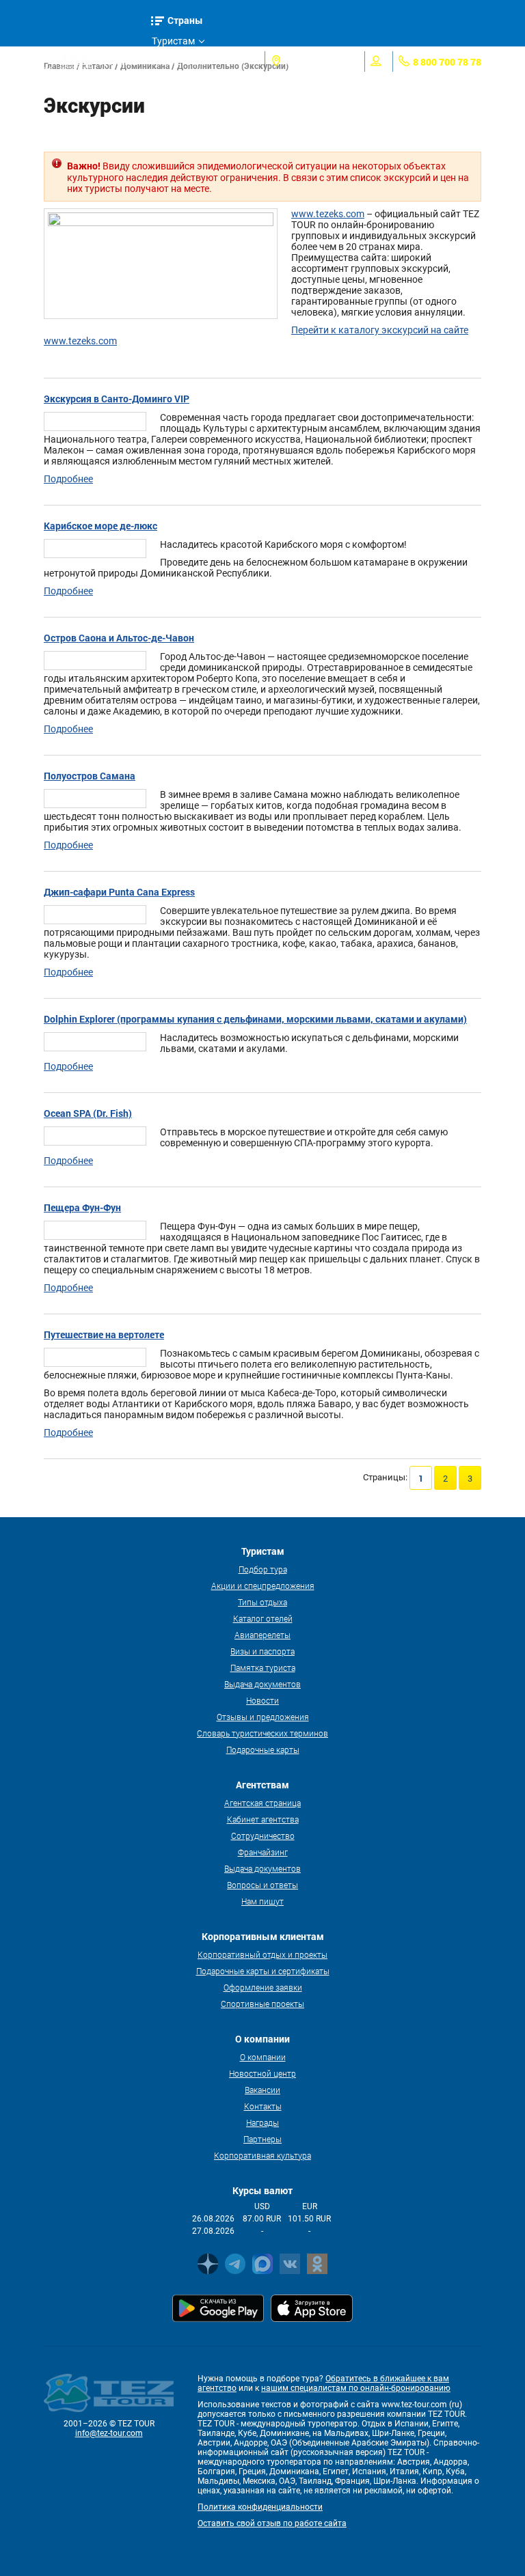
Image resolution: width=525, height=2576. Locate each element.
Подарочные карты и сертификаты (263, 1971)
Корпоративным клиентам (189, 105)
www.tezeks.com (328, 214)
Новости (262, 1700)
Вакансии (262, 2090)
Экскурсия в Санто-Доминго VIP (117, 399)
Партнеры (262, 2139)
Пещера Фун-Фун (82, 1207)
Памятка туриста (263, 1667)
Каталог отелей (263, 1618)
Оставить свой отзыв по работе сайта (272, 2523)
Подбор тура (263, 1569)
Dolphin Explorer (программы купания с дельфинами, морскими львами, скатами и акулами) (255, 1019)
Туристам (173, 41)
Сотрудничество (263, 1836)
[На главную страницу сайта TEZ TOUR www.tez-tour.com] (68, 61)
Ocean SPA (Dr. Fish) (88, 1113)
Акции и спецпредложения (263, 1585)
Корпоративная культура (262, 2155)
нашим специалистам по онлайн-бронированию (356, 2388)
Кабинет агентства (263, 1819)
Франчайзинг (263, 1852)
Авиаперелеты (262, 1635)
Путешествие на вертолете (104, 1334)
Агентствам (178, 61)
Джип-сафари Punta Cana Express (119, 892)
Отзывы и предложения (263, 1717)
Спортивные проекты (262, 2004)
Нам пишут (262, 1901)
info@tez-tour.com (109, 2433)
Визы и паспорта (262, 1651)
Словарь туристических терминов (262, 1733)
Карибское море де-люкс (100, 526)
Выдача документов (262, 1684)
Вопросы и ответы (262, 1885)
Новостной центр (262, 2073)
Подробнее (68, 479)
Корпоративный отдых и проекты (262, 1954)
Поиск (123, 61)
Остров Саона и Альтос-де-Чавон (119, 638)
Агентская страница (262, 1803)
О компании (263, 2057)
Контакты (263, 2106)
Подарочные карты (263, 1749)
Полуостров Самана (90, 776)
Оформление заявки (263, 1987)
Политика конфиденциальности (260, 2507)
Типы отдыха (262, 1602)
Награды (262, 2122)
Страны (185, 20)
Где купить (176, 82)
